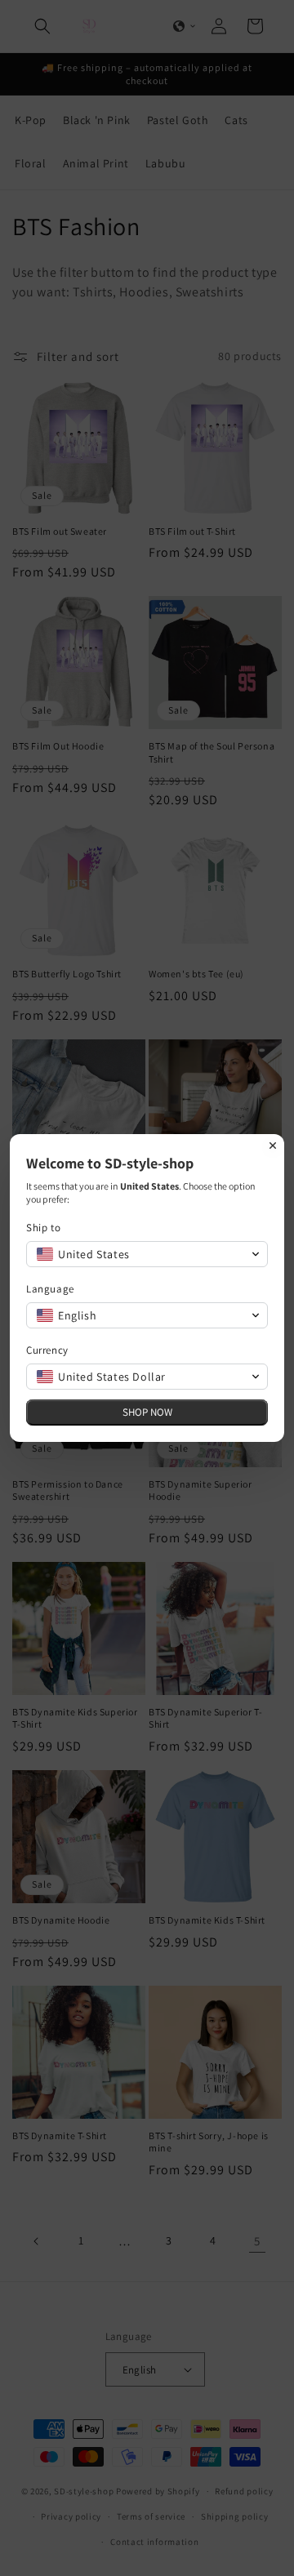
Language (50, 1289)
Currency (47, 1350)
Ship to (43, 1228)
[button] (147, 1254)
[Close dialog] (273, 1146)
